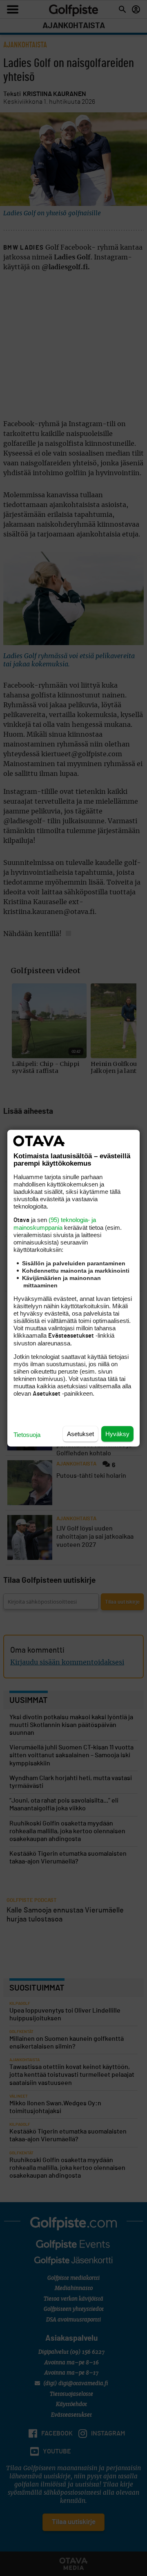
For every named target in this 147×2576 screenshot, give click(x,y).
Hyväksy (117, 1433)
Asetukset (80, 1433)
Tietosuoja (27, 1434)
